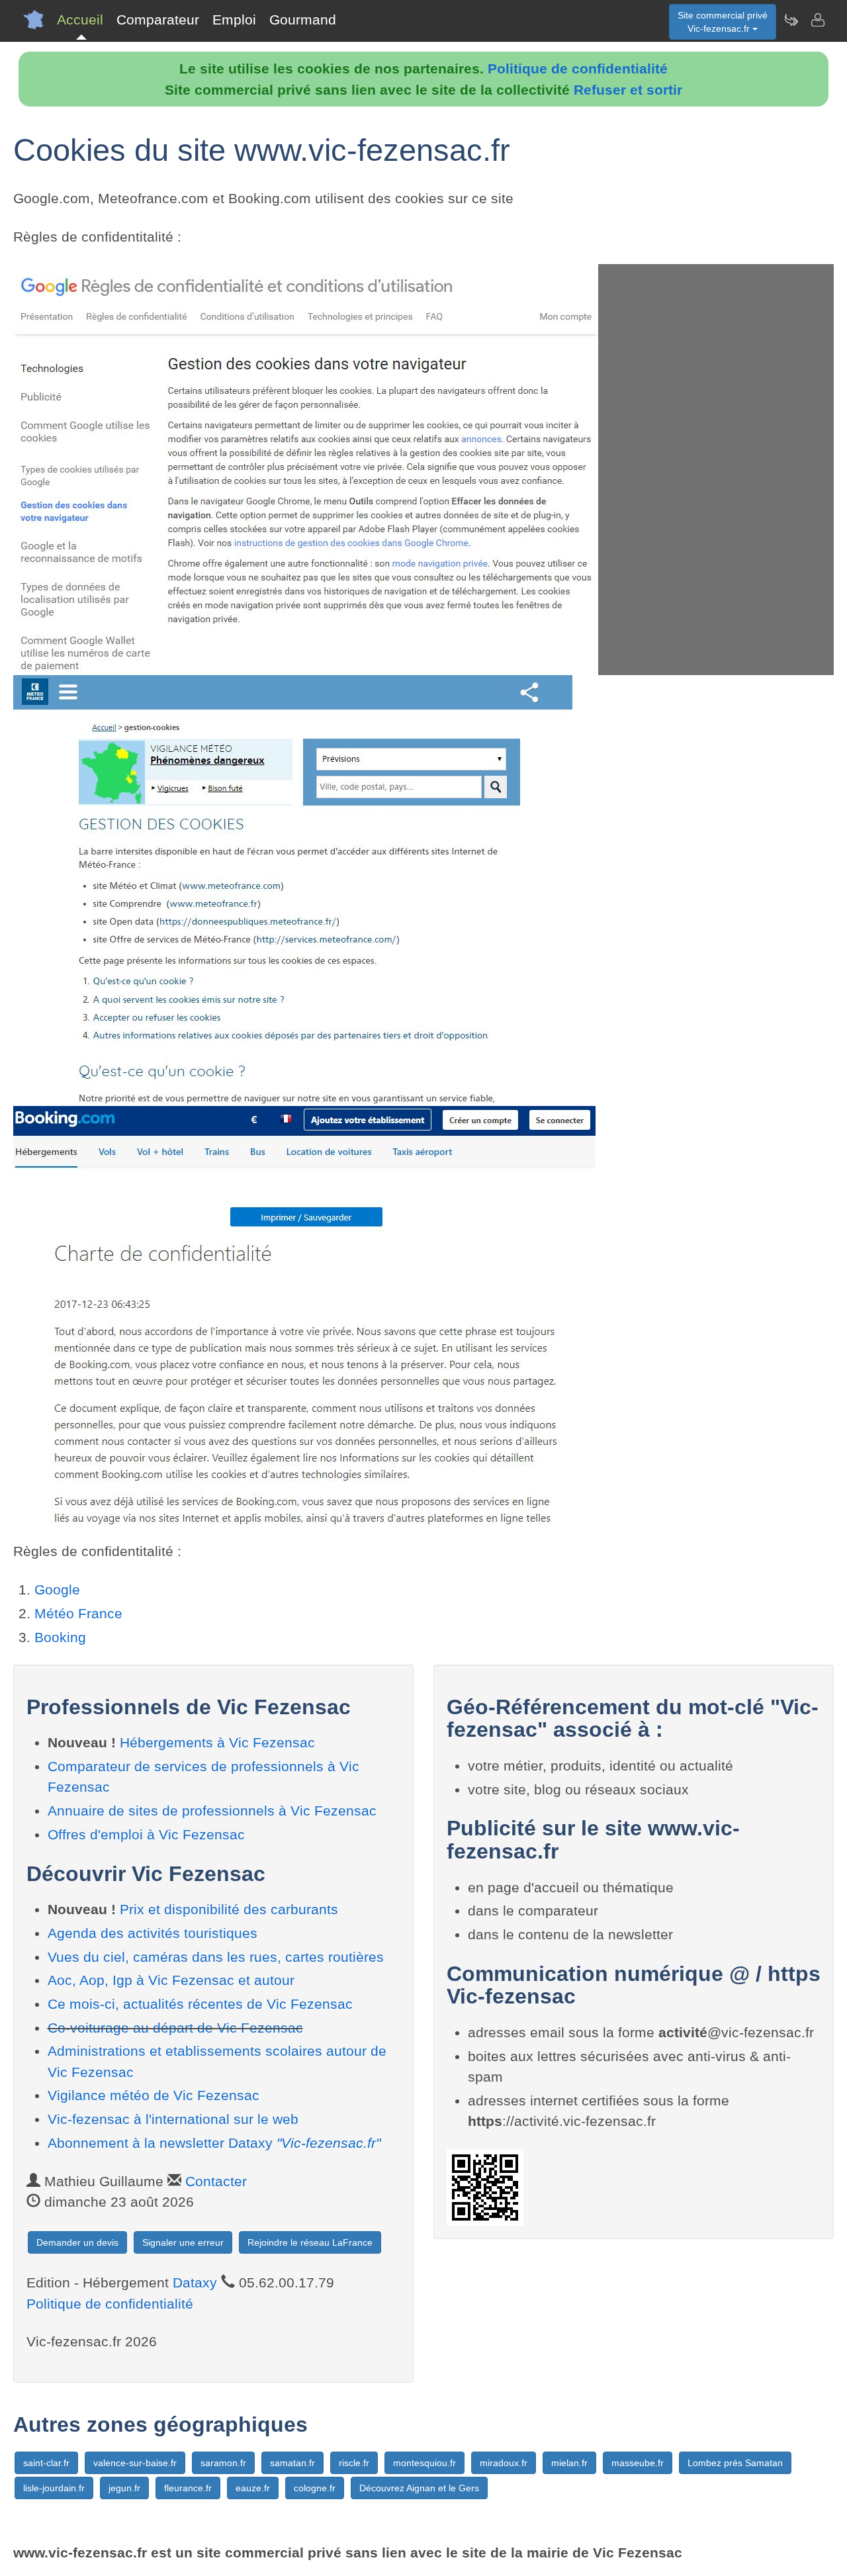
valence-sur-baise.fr (135, 2463)
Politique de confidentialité (578, 69)
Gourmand (303, 20)
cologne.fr (315, 2488)
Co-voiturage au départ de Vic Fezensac (175, 2028)
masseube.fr (638, 2463)
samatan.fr (292, 2463)
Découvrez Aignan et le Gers (419, 2488)
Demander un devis (77, 2242)
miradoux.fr (504, 2463)
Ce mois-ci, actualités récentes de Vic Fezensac (200, 2004)
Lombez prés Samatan (735, 2463)
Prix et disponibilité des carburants (229, 1909)
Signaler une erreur (183, 2242)
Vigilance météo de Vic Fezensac (154, 2095)
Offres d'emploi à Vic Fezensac (146, 1834)
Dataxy (195, 2282)
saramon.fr (223, 2463)
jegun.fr (124, 2488)
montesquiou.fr (424, 2463)
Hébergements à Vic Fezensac (217, 1742)
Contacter (216, 2181)
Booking (60, 1637)
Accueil (80, 20)
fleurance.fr (188, 2488)
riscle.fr (354, 2463)
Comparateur (158, 20)
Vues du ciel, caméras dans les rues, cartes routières (216, 1957)
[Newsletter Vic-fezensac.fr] (791, 20)
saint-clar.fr (46, 2463)
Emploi (234, 20)
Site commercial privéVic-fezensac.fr (723, 22)
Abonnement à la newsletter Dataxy (214, 2143)
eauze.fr (253, 2488)
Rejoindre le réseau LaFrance (310, 2242)
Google (57, 1589)
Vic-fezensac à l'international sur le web (173, 2119)
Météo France (78, 1613)
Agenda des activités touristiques (153, 1933)
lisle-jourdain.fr (54, 2488)
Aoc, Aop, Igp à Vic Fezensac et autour (171, 1980)
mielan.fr (569, 2463)
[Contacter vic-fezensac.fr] (817, 20)
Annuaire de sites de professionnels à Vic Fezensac (212, 1811)
